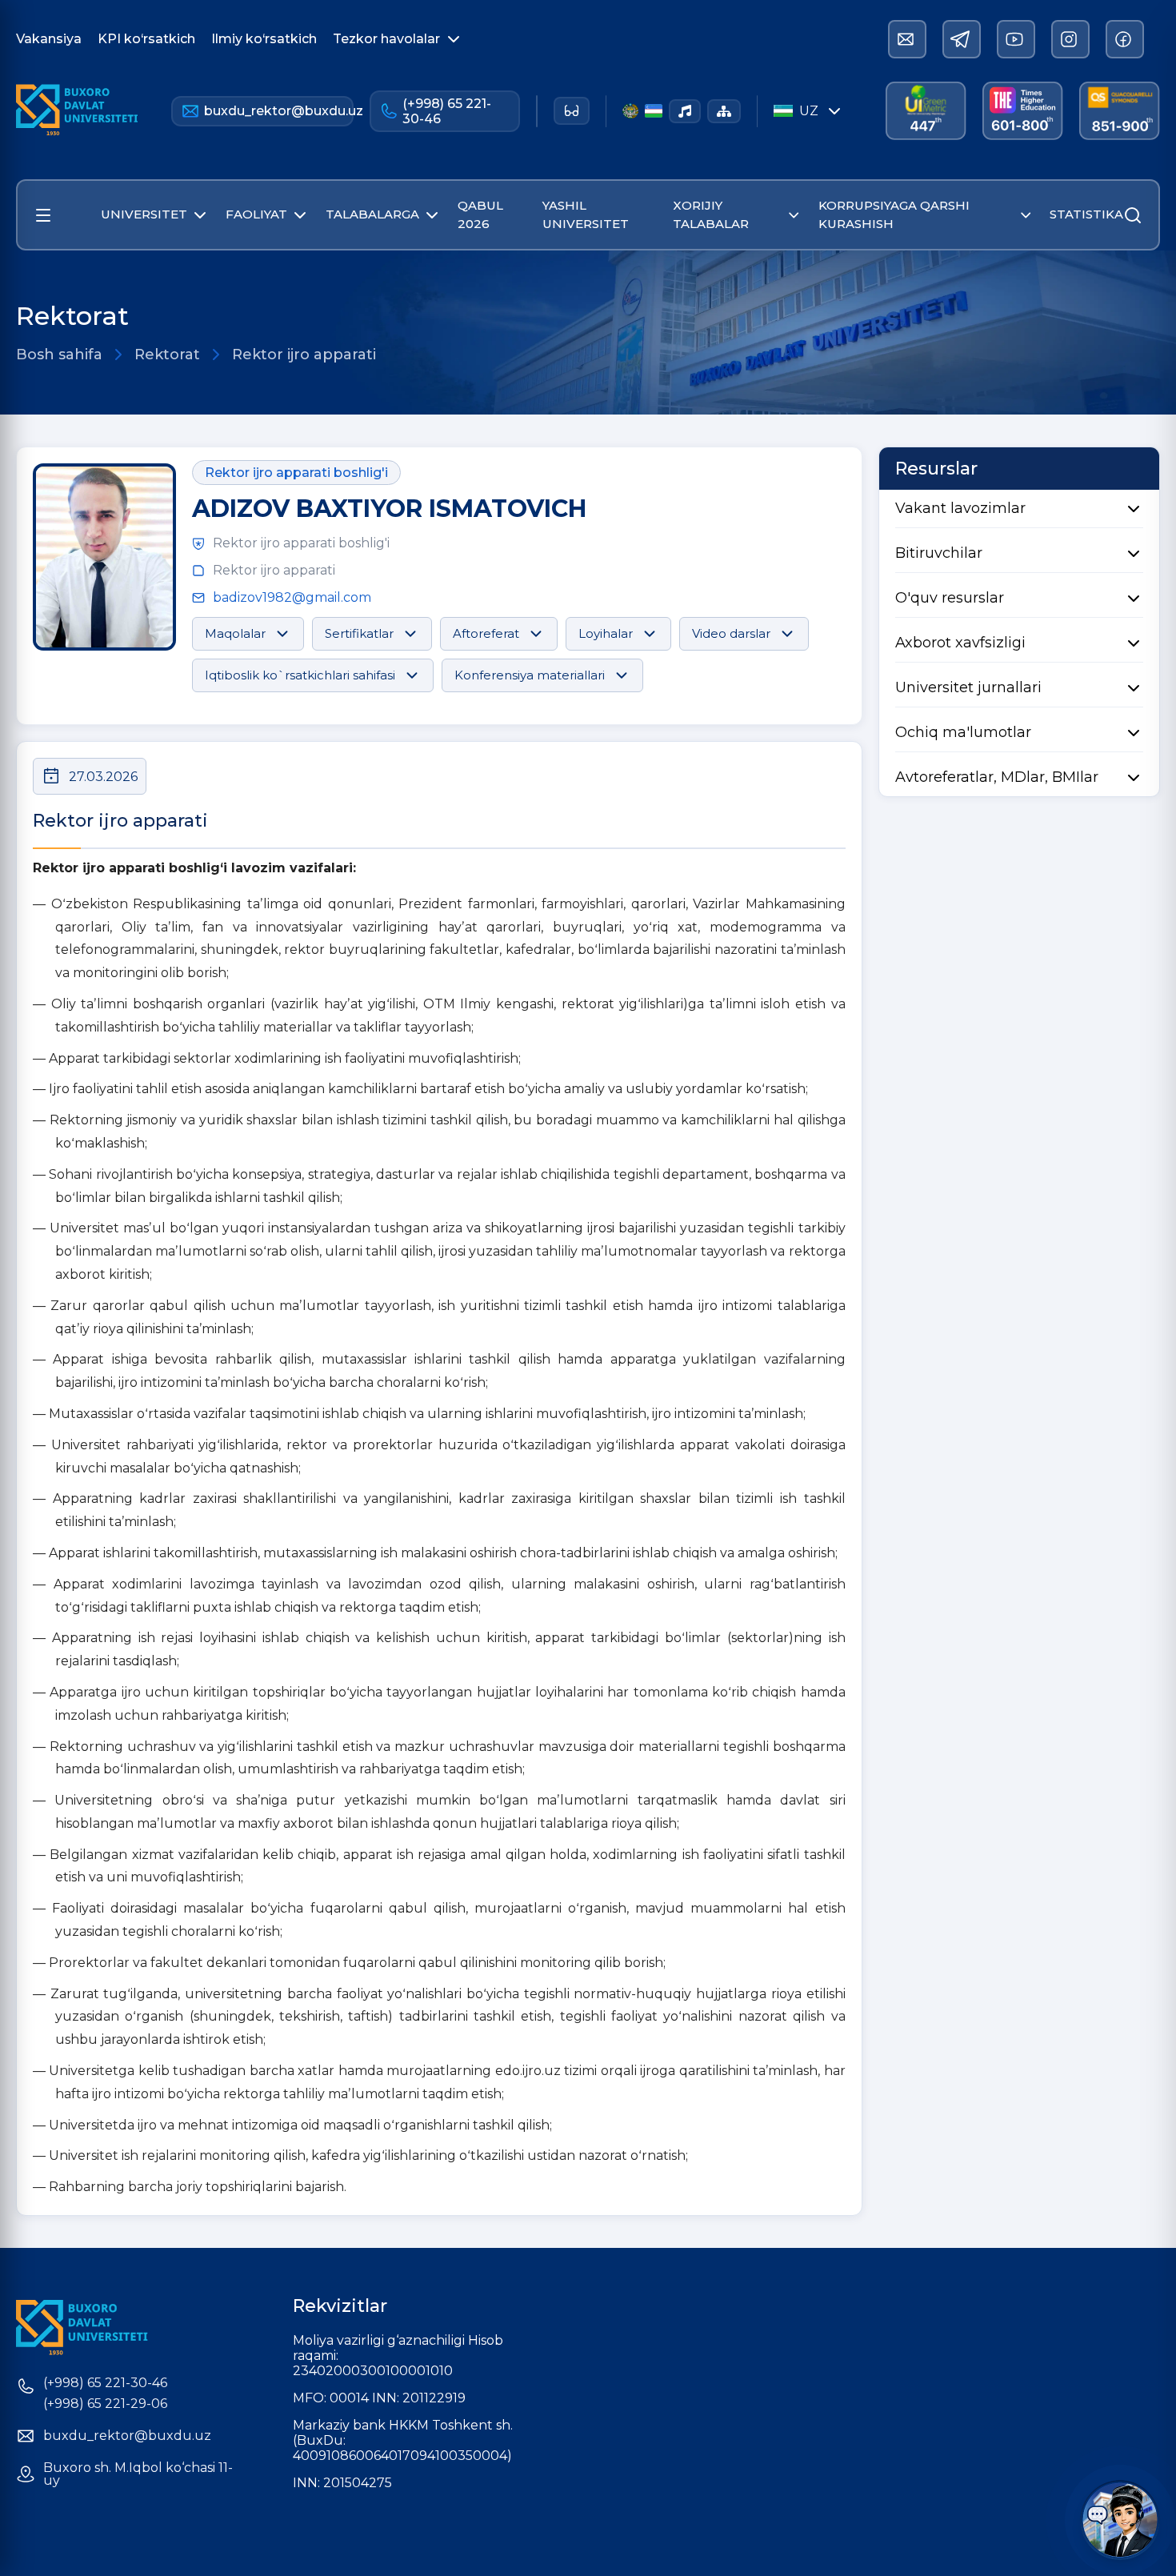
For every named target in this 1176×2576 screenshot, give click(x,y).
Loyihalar (606, 633)
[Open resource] (43, 215)
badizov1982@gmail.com (292, 597)
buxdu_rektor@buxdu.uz (279, 111)
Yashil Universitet (586, 214)
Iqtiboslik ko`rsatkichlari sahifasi (300, 675)
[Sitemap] (724, 111)
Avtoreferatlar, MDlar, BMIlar (997, 777)
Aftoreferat (486, 633)
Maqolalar (235, 633)
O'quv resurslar (950, 598)
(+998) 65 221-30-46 (447, 111)
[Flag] (654, 111)
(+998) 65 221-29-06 (105, 2404)
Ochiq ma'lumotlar (963, 732)
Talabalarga (372, 214)
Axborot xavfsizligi (960, 643)
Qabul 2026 (480, 214)
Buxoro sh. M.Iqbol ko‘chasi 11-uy (138, 2474)
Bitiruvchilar (939, 553)
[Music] (685, 111)
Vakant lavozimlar (960, 508)
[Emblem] (630, 111)
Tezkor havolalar (386, 39)
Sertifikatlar (359, 633)
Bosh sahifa (59, 355)
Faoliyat (256, 214)
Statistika (1086, 214)
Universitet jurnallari (968, 687)
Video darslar (731, 633)
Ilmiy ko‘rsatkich (264, 39)
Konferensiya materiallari (530, 675)
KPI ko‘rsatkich (146, 39)
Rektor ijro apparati (304, 355)
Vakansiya (49, 39)
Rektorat (167, 355)
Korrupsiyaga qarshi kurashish (894, 214)
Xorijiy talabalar (711, 214)
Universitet (144, 214)
